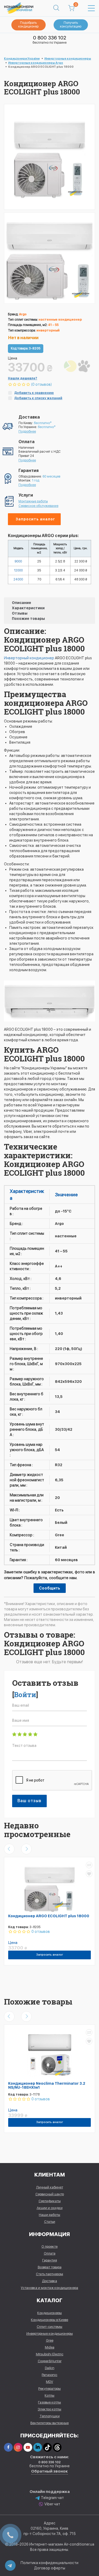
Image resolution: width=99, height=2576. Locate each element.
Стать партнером (49, 2274)
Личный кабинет (50, 2187)
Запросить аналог (35, 519)
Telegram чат (52, 2498)
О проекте (49, 2246)
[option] (49, 258)
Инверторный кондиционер (29, 658)
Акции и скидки (50, 2208)
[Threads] (57, 2447)
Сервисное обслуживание (38, 506)
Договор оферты (50, 2568)
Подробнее (27, 431)
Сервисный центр (50, 2194)
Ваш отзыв (29, 1801)
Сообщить (50, 1588)
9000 (18, 561)
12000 (18, 570)
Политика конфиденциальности (49, 2563)
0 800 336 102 (50, 38)
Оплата (50, 2253)
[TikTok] (47, 2447)
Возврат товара (50, 2267)
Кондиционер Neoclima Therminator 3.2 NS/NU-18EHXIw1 (47, 2085)
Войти (25, 1694)
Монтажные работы (33, 501)
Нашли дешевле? (23, 378)
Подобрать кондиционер (28, 25)
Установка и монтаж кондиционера (49, 2288)
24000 (18, 579)
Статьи (50, 2222)
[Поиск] (56, 8)
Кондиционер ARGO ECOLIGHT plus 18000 (49, 1916)
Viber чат (52, 2504)
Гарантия (50, 2260)
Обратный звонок (49, 2471)
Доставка (49, 2281)
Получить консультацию (71, 25)
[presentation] (9, 1849)
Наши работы (49, 2215)
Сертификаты (50, 2201)
